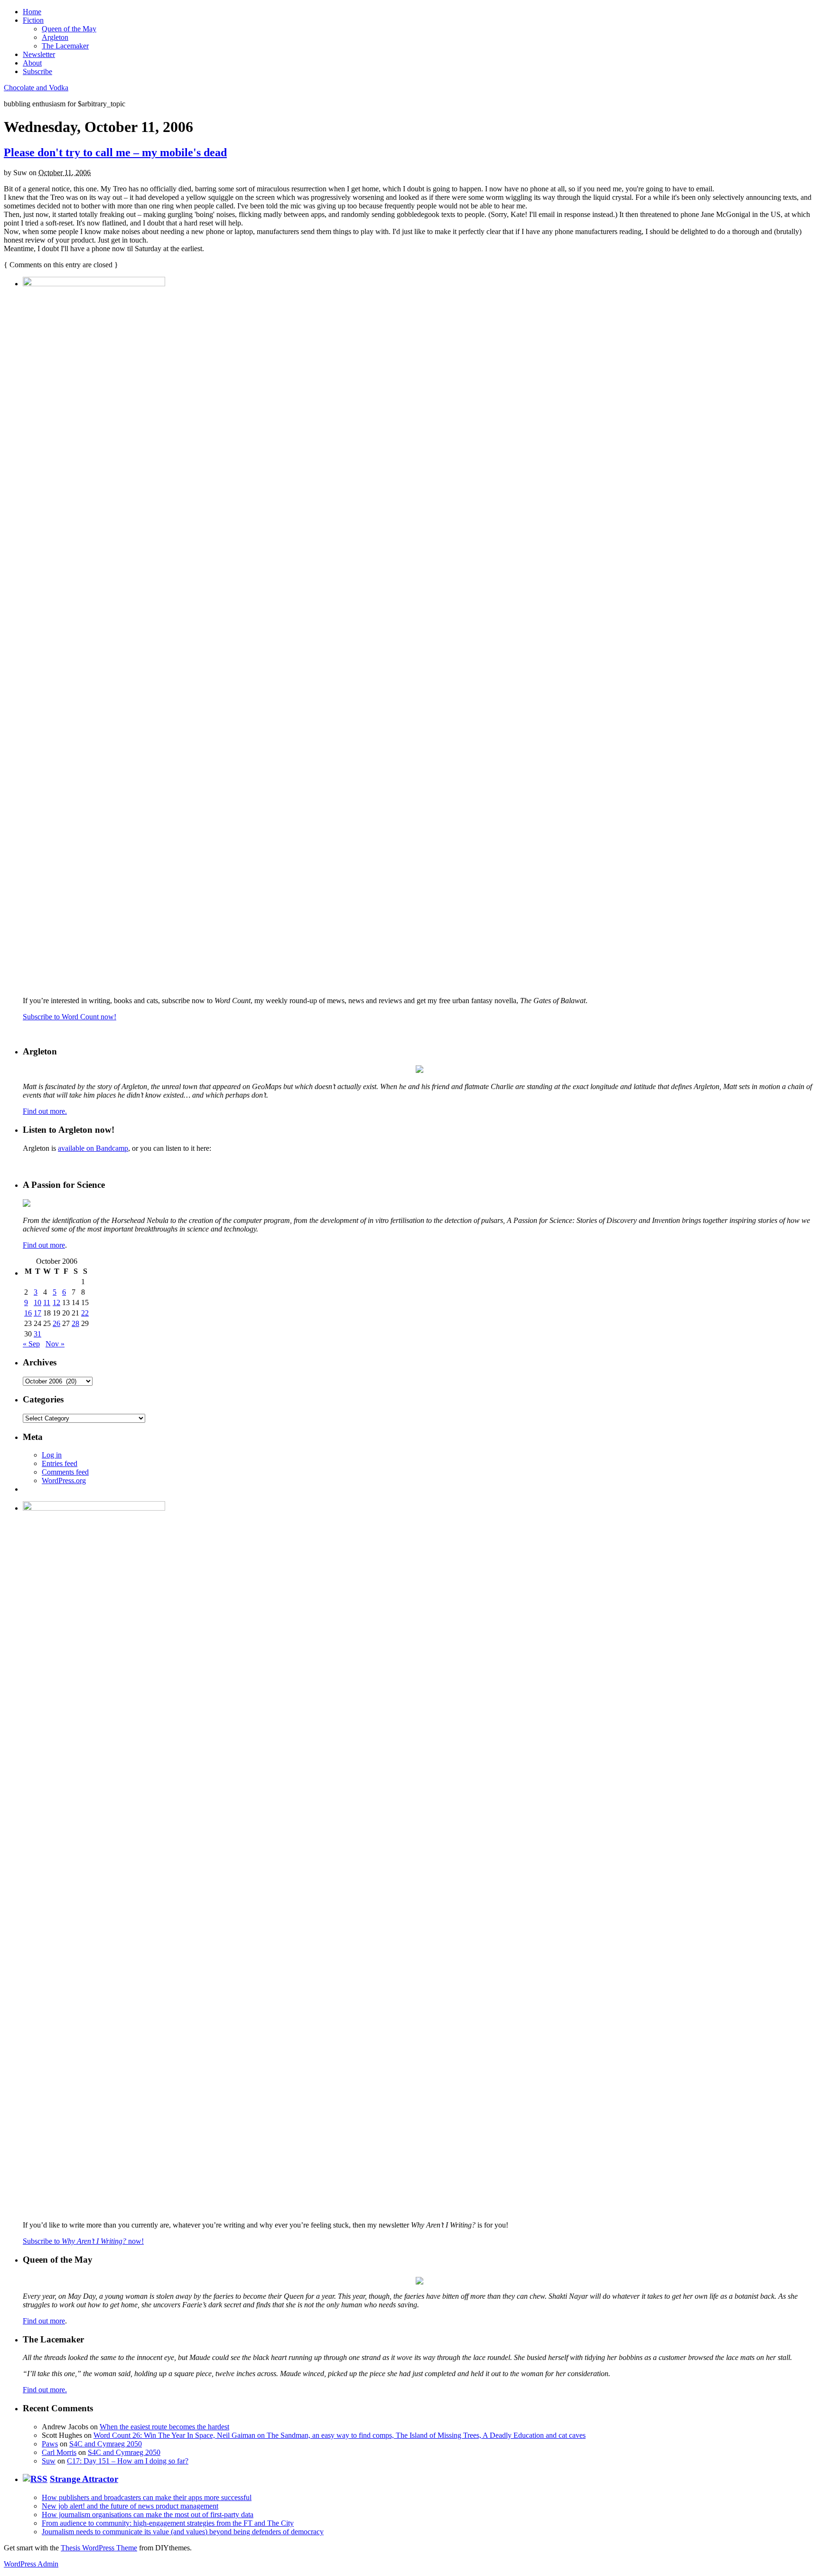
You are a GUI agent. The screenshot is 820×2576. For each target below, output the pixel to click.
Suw (49, 2461)
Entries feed (60, 1463)
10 (37, 1302)
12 (56, 1302)
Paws (50, 2444)
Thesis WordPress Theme (99, 2548)
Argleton (55, 37)
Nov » (55, 1344)
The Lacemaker (65, 46)
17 (37, 1313)
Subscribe (37, 71)
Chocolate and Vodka (36, 88)
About (32, 63)
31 (37, 1334)
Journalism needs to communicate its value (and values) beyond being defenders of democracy (183, 2532)
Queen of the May (69, 29)
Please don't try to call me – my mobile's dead (115, 152)
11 (47, 1302)
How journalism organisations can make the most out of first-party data (148, 2515)
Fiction (33, 20)
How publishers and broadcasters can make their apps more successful (147, 2497)
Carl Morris (59, 2452)
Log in (52, 1455)
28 (75, 1323)
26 (56, 1323)
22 (85, 1313)
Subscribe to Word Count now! (70, 1017)
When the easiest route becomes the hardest (164, 2427)
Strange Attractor (84, 2479)
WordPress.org (64, 1481)
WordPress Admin (31, 2564)
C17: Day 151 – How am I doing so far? (128, 2461)
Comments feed (65, 1472)
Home (32, 12)
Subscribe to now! (83, 2241)
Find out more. (45, 1111)
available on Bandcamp (93, 1148)
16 (28, 1313)
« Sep (31, 1344)
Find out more (44, 1245)
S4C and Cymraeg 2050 (106, 2444)
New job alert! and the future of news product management (130, 2506)
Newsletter (39, 54)
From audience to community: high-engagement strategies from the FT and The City (168, 2523)
